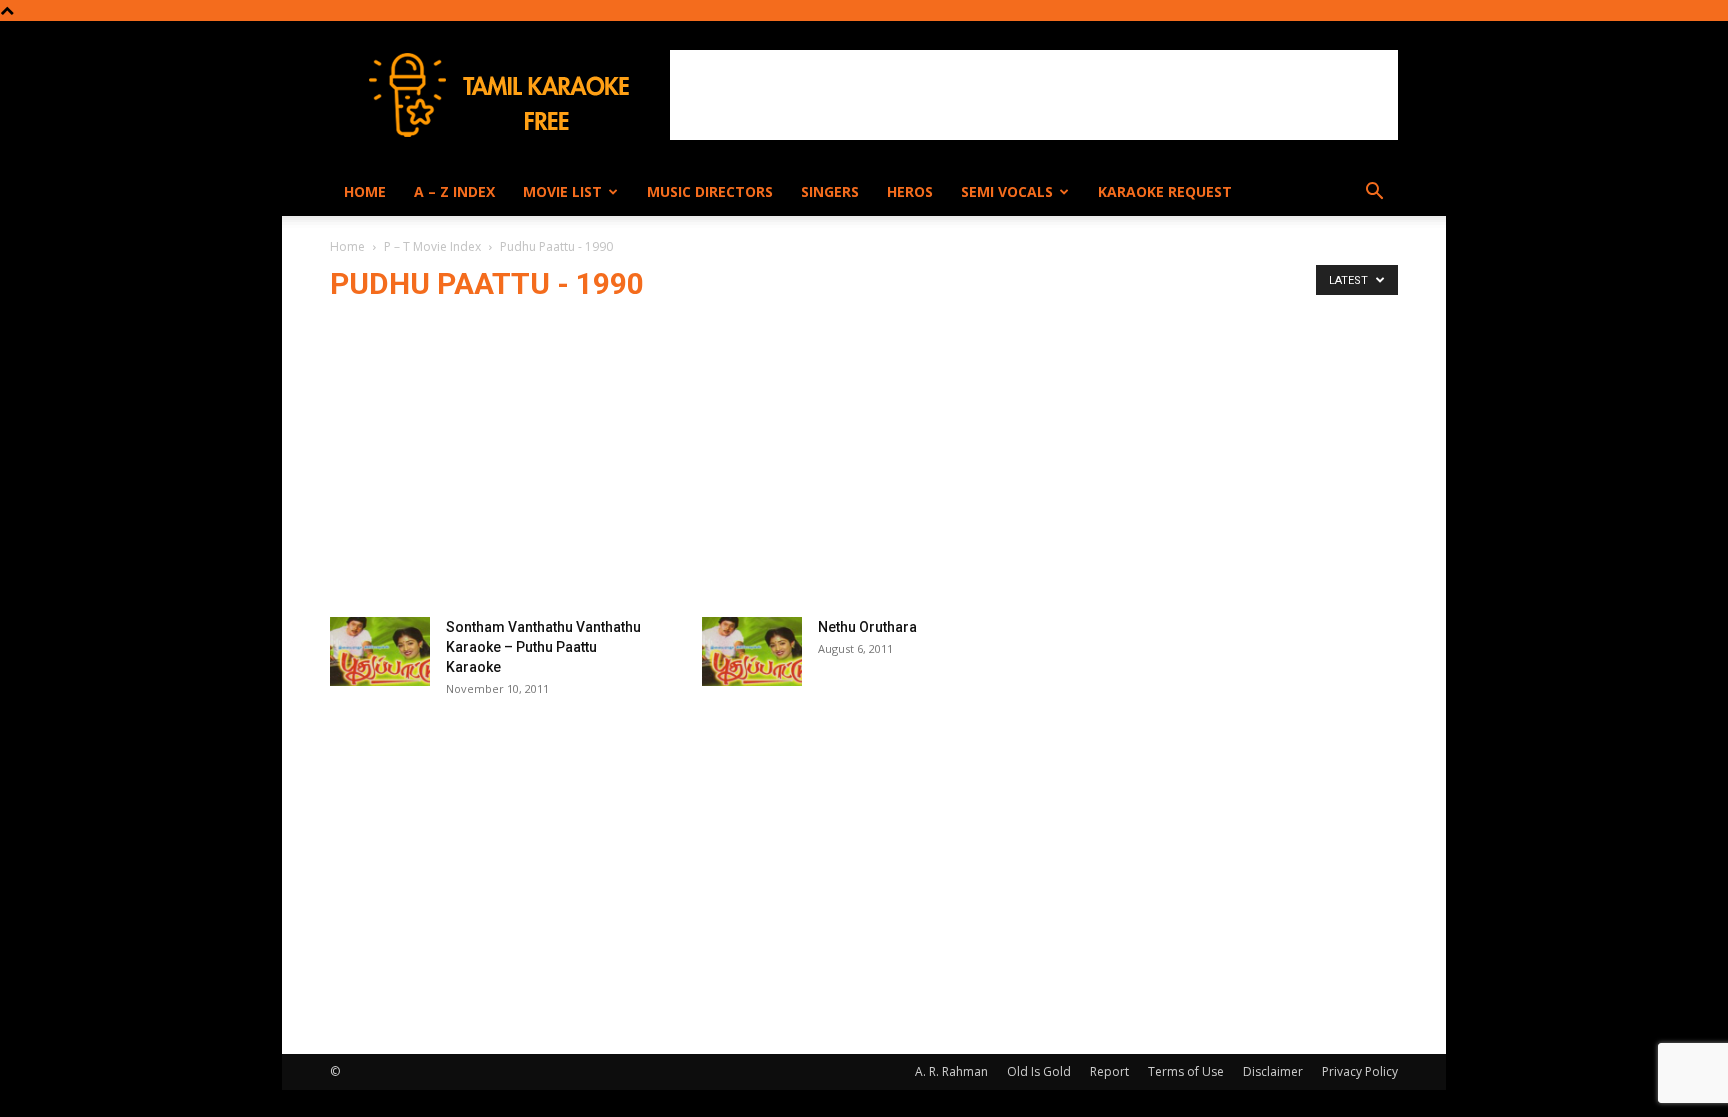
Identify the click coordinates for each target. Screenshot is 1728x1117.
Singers (830, 191)
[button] (1374, 193)
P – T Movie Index (432, 246)
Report (1109, 1071)
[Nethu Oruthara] (752, 651)
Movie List (562, 191)
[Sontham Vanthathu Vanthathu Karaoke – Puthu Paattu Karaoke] (380, 651)
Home (365, 191)
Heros (910, 191)
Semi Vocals (1007, 191)
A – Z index (454, 191)
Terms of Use (1186, 1071)
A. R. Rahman (951, 1071)
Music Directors (710, 191)
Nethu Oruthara (867, 627)
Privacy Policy (1360, 1071)
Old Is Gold (1039, 1071)
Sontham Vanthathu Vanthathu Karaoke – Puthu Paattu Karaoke (543, 647)
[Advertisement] (1034, 95)
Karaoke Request (1165, 191)
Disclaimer (1273, 1071)
